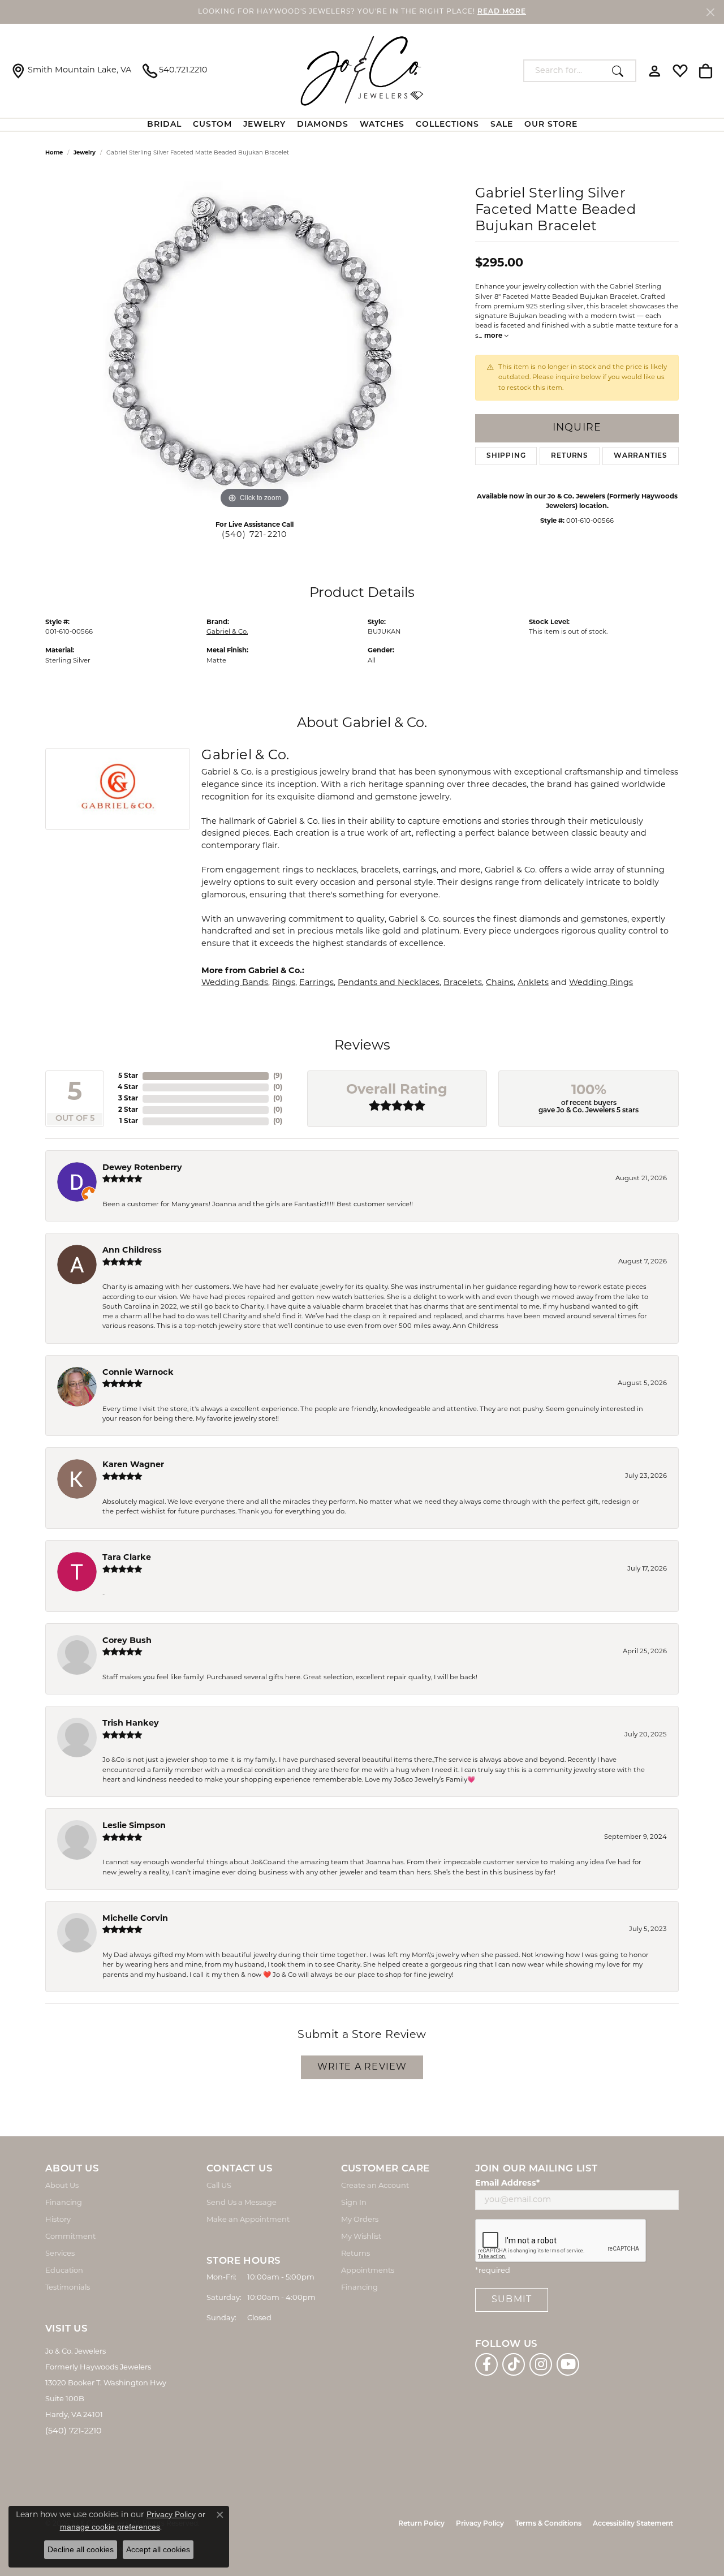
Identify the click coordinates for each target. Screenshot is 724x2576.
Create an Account (375, 2186)
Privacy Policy (480, 2524)
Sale (502, 125)
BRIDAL (164, 125)
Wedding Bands (235, 983)
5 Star (128, 1076)
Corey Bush (127, 1641)
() (278, 1076)
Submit (512, 2300)
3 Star (128, 1099)
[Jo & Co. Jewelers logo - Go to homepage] (362, 71)
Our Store (551, 125)
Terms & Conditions (548, 2524)
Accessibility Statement (633, 2524)
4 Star (128, 1087)
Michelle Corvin (135, 1919)
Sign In (354, 2203)
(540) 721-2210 (255, 535)
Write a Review (362, 2067)
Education (64, 2271)
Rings (284, 983)
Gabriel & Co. (227, 632)
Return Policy (421, 2524)
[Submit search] (621, 71)
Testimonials (68, 2288)
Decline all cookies (81, 2549)
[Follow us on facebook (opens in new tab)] (486, 2364)
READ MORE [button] (502, 12)
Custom (212, 125)
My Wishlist (361, 2237)
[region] (255, 342)
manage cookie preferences (110, 2527)
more (494, 336)
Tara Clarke (127, 1558)
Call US (219, 2186)
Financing (64, 2203)
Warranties (641, 456)
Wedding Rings (601, 983)
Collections (447, 125)
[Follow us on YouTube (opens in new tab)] (568, 2364)
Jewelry (264, 125)
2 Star (128, 1110)
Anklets (533, 983)
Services (60, 2254)
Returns (570, 456)
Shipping (506, 456)
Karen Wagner (133, 1465)
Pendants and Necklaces (389, 983)
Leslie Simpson (134, 1826)
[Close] (710, 12)
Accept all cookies (158, 2549)
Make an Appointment (248, 2220)
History (58, 2220)
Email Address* (507, 2184)
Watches (382, 125)
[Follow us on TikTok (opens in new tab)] (514, 2364)
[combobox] (565, 71)
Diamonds (323, 125)
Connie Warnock (138, 1373)
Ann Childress (132, 1251)
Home (54, 153)
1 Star (129, 1121)
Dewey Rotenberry (142, 1168)
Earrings (316, 983)
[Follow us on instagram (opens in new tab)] (541, 2364)
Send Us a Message (242, 2203)
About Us (62, 2186)
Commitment (70, 2237)
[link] (71, 71)
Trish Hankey (131, 1724)
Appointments (368, 2271)
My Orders (360, 2220)
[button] (655, 71)
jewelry (85, 153)
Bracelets (463, 983)
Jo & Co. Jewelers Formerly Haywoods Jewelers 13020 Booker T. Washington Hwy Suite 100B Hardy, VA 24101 (106, 2383)
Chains (500, 983)
